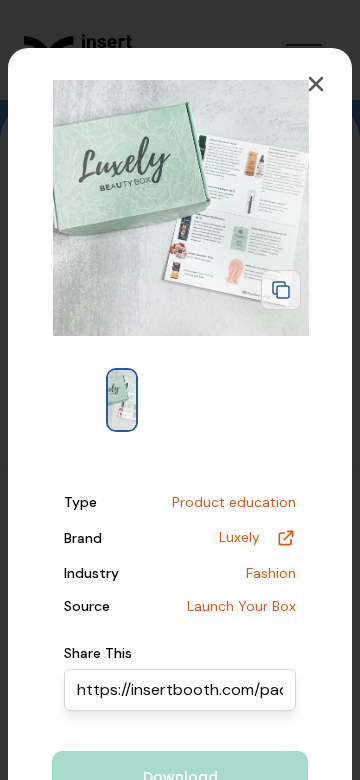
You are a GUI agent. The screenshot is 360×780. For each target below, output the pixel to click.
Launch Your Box (241, 606)
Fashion (271, 573)
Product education (234, 502)
